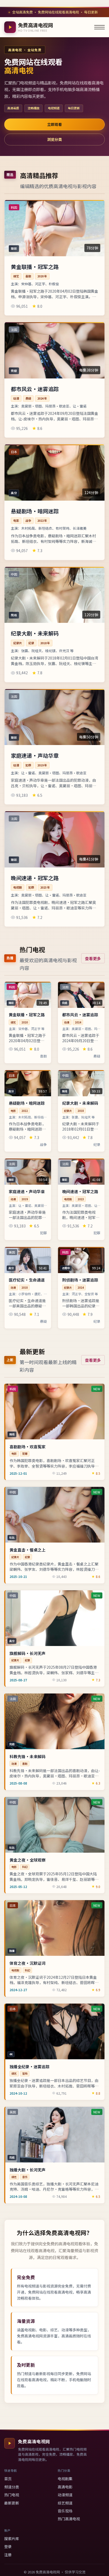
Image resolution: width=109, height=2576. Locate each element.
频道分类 (12, 2487)
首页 (8, 2479)
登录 (8, 2546)
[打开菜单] (99, 27)
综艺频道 (65, 2503)
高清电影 (65, 2487)
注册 (8, 2555)
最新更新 (12, 2503)
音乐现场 (65, 2511)
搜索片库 (12, 2539)
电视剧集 (65, 2479)
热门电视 (12, 2495)
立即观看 (54, 124)
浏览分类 (54, 139)
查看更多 (93, 958)
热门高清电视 (69, 2519)
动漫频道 (65, 2495)
